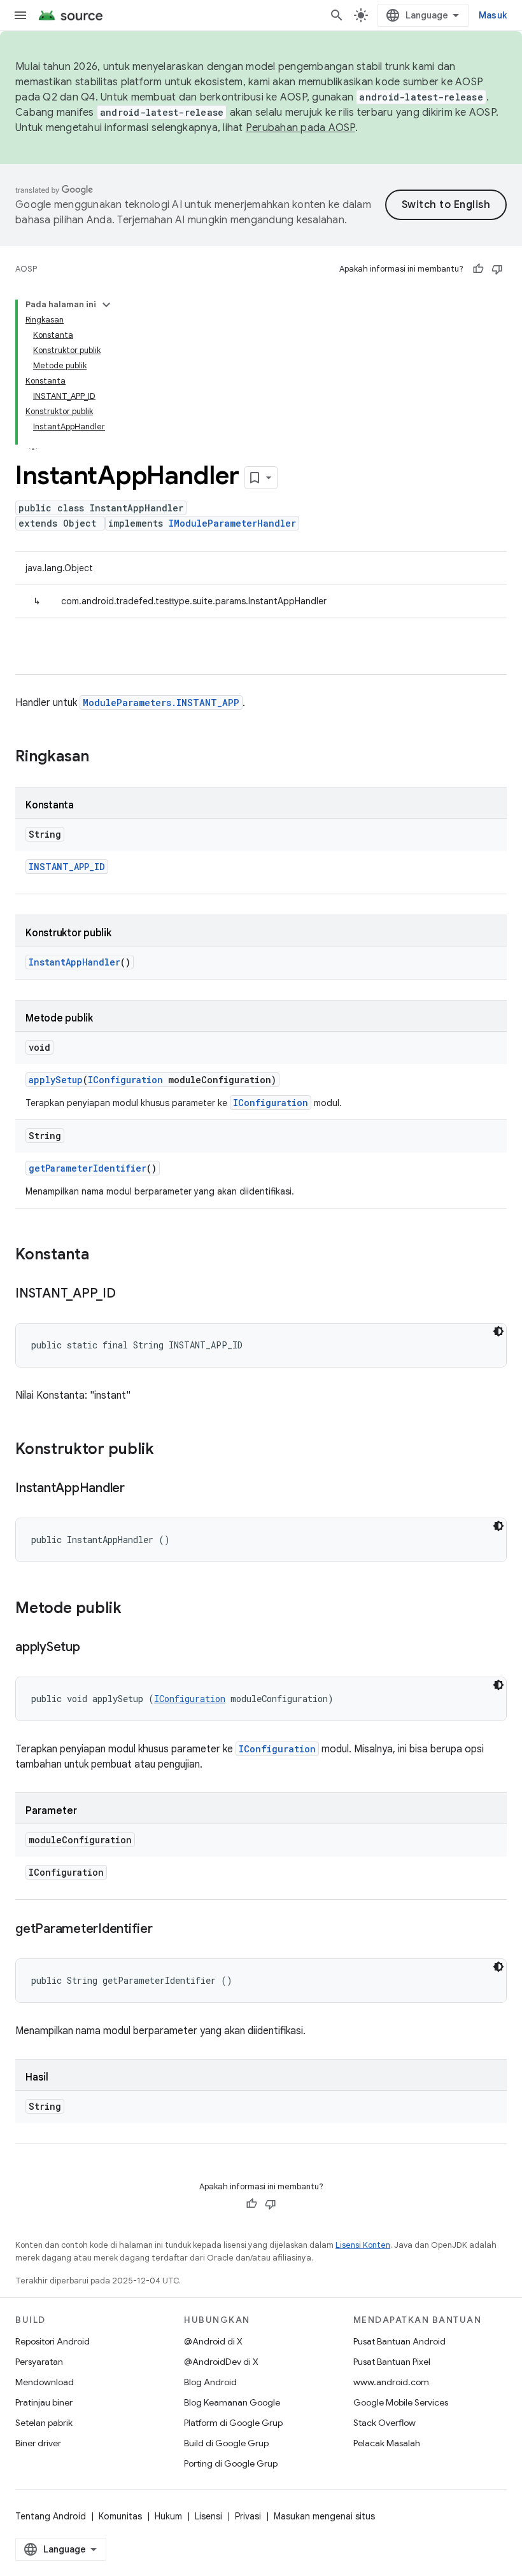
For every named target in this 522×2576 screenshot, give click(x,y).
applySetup (56, 1080)
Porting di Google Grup (231, 2463)
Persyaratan (39, 2362)
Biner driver (38, 2443)
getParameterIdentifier (88, 1168)
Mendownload (45, 2382)
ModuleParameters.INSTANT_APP (161, 703)
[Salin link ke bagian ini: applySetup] (93, 1648)
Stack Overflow (384, 2423)
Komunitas (120, 2516)
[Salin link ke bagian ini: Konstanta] (102, 1256)
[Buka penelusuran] (337, 15)
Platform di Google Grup (233, 2423)
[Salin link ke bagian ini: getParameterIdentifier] (166, 1930)
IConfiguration (125, 1080)
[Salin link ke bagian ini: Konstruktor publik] (167, 1450)
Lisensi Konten (363, 2245)
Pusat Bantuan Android (399, 2341)
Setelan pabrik (44, 2423)
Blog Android (210, 2382)
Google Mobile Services (401, 2402)
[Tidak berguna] (497, 269)
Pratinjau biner (44, 2402)
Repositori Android (53, 2341)
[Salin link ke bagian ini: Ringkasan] (102, 758)
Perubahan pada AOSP (300, 128)
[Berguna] (478, 269)
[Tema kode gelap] (498, 1331)
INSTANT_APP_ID (67, 867)
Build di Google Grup (226, 2443)
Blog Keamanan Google (232, 2402)
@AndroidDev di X (221, 2362)
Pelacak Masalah (387, 2443)
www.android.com (391, 2382)
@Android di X (213, 2341)
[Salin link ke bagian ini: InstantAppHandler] (138, 1489)
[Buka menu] (20, 15)
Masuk (493, 15)
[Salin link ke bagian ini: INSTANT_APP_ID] (129, 1294)
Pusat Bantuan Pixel (392, 2362)
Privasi (248, 2516)
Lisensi (208, 2516)
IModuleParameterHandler (232, 523)
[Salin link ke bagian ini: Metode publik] (134, 1609)
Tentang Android (51, 2516)
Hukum (168, 2516)
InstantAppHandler (74, 962)
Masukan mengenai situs (324, 2516)
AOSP (26, 269)
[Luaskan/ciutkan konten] (106, 305)
